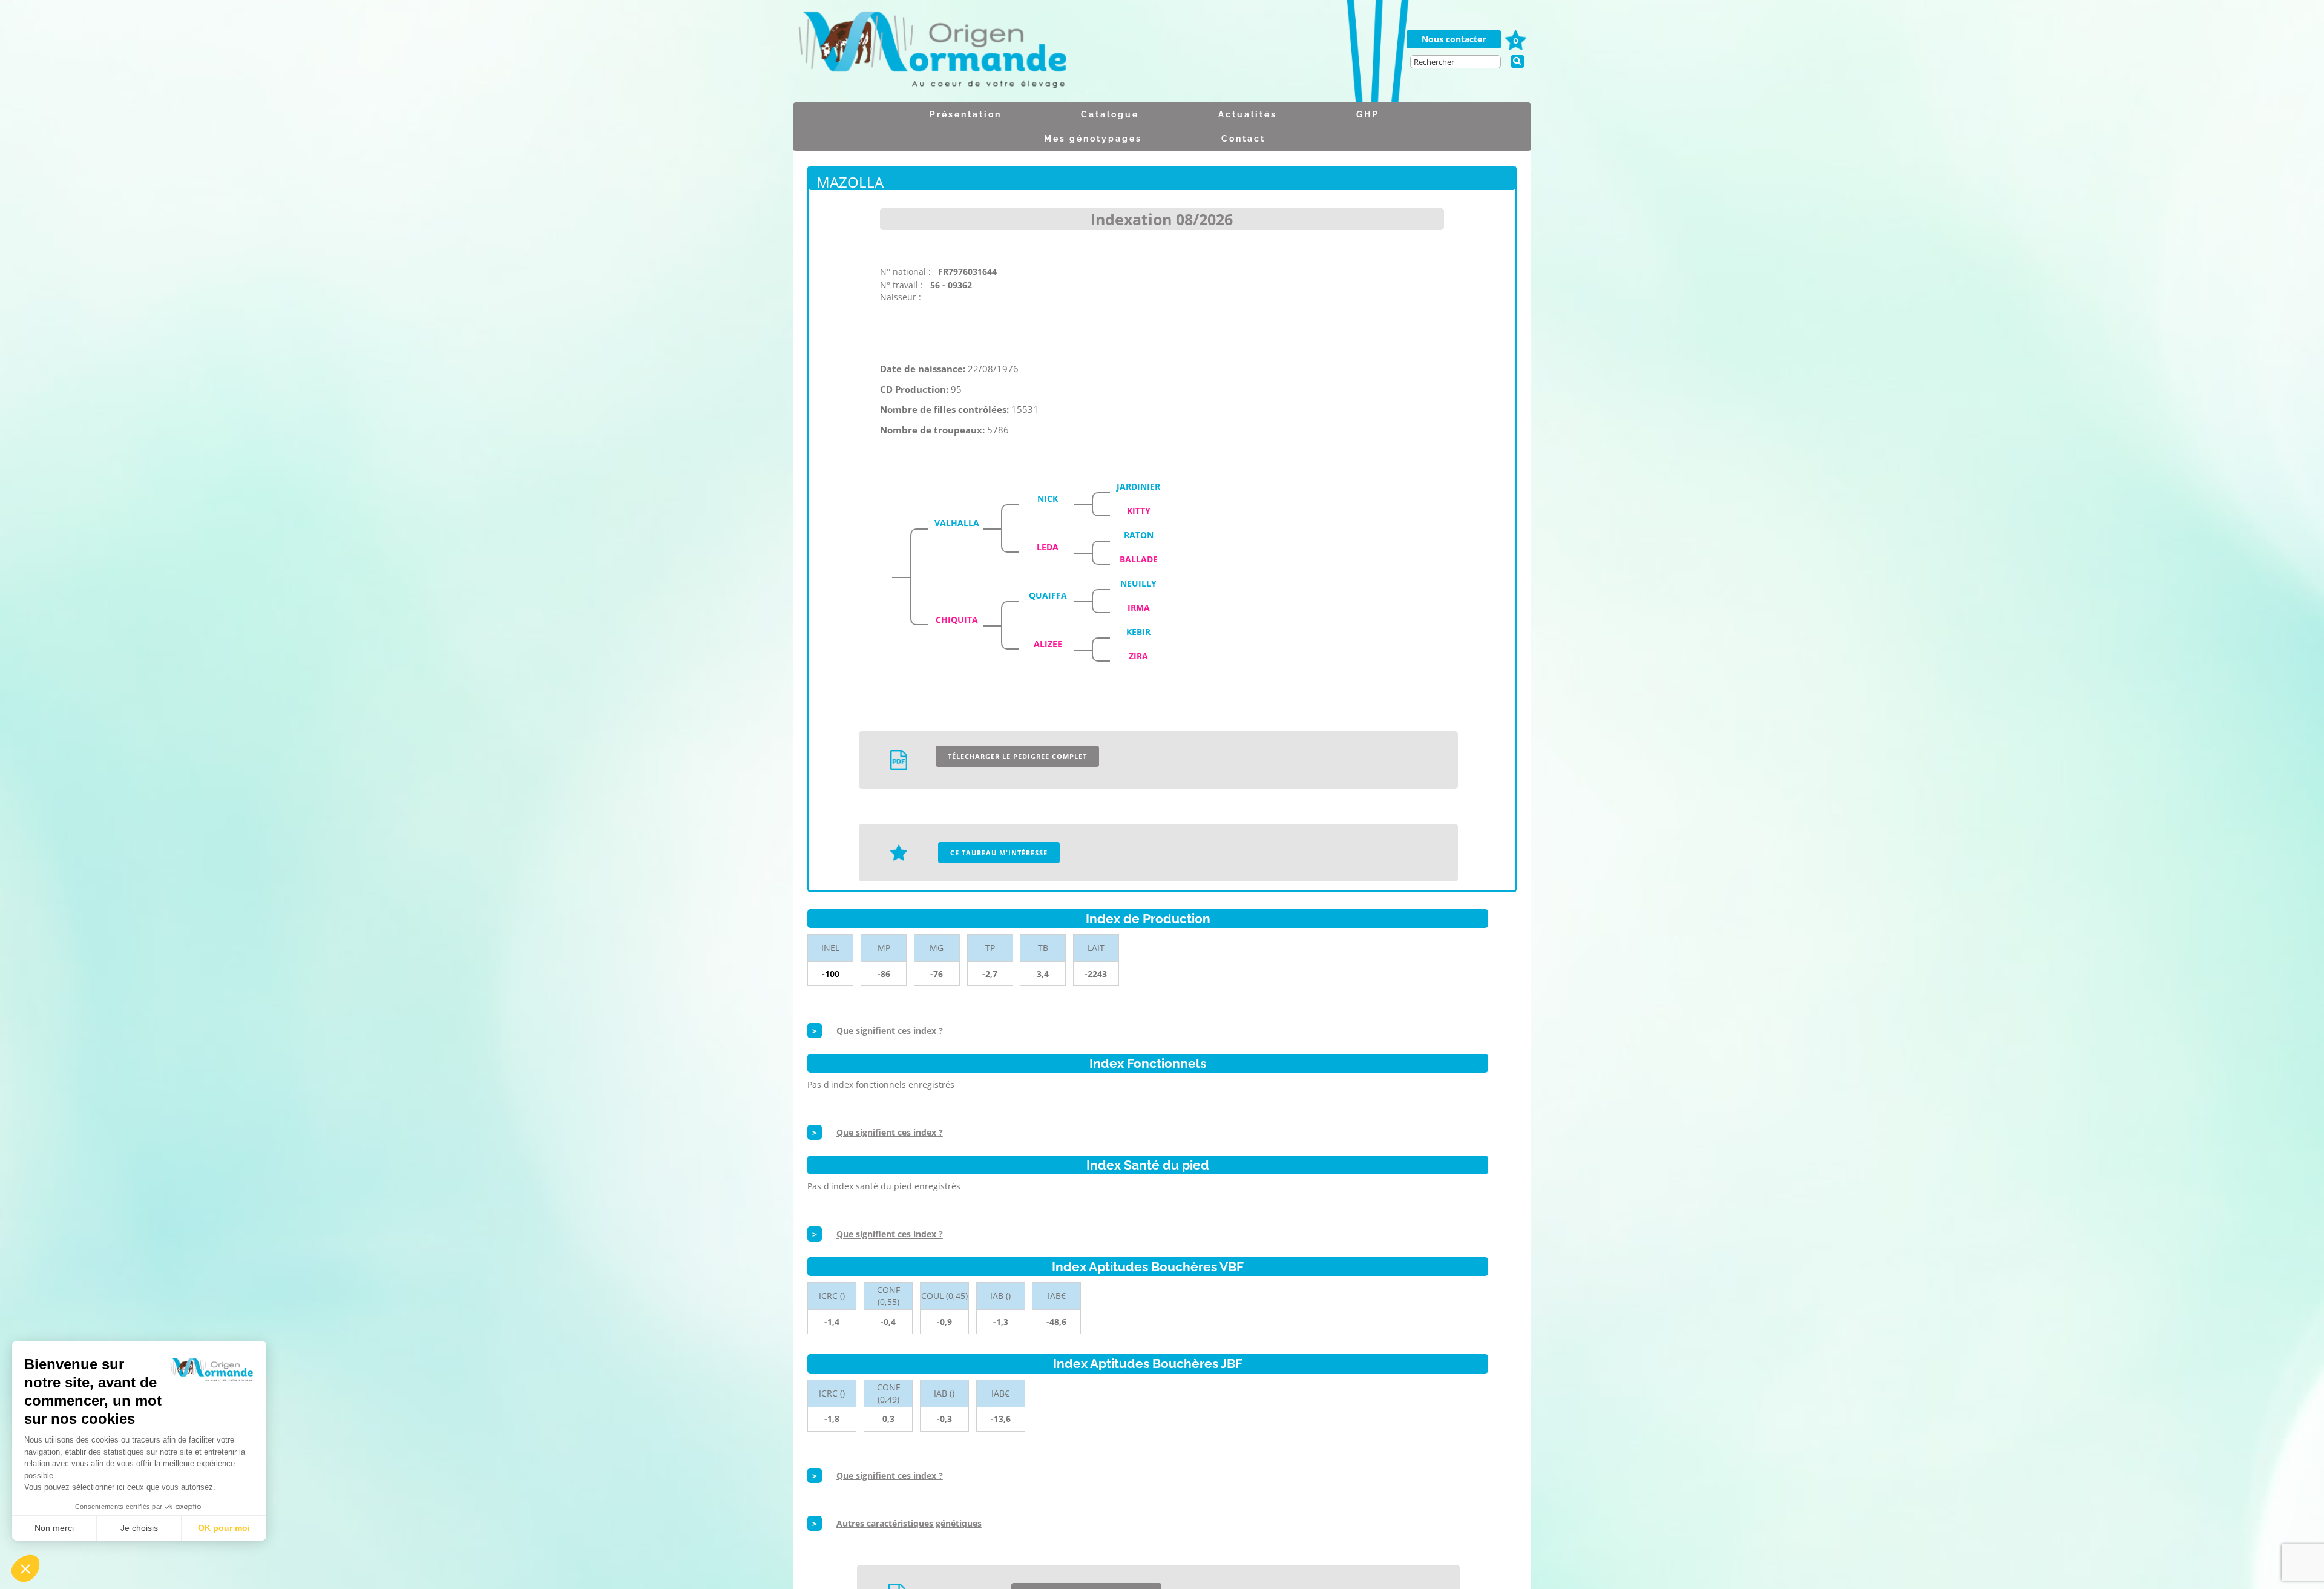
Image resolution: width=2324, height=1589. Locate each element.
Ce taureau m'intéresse (999, 853)
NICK (1048, 498)
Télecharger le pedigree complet (1017, 756)
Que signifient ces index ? (890, 1031)
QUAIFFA (1048, 595)
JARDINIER (1138, 486)
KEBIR (1138, 632)
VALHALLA (957, 523)
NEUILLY (1138, 583)
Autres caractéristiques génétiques (909, 1523)
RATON (1139, 535)
